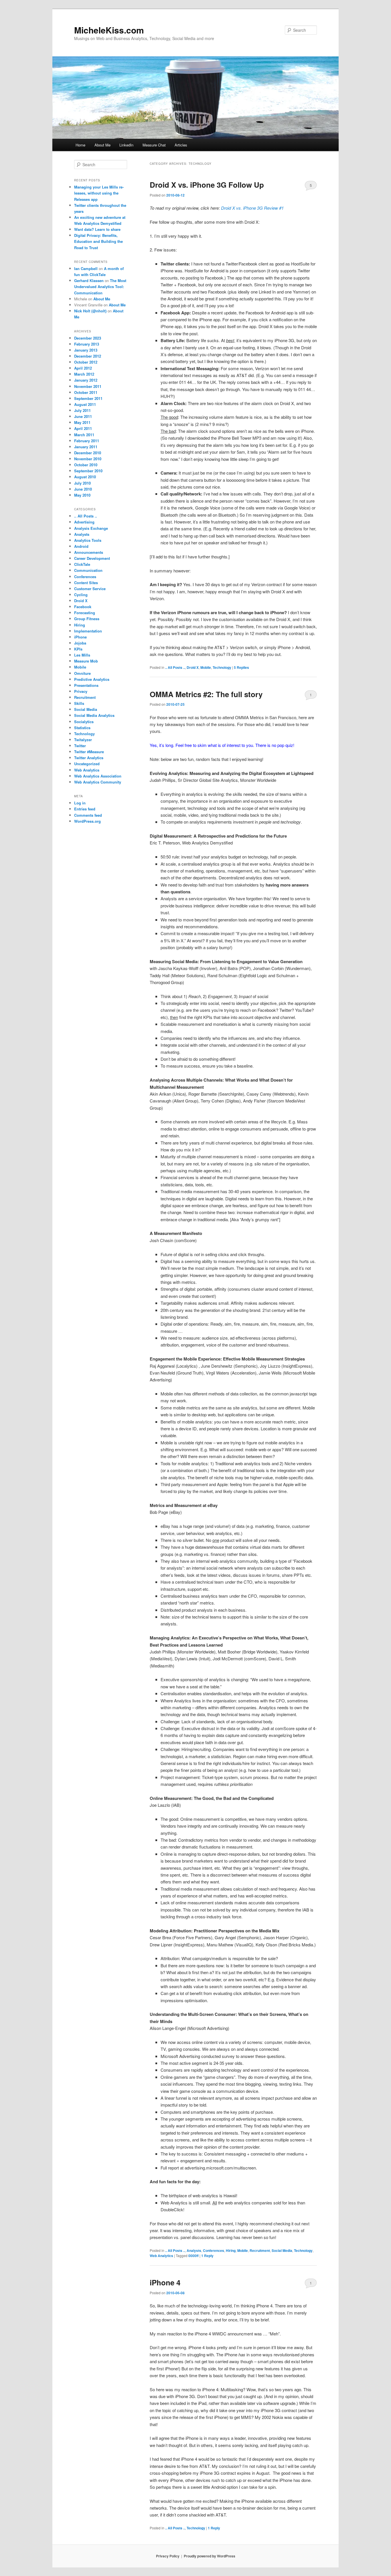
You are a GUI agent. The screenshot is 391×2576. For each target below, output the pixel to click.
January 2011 (86, 447)
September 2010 (88, 471)
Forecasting (85, 613)
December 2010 (88, 453)
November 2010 (88, 459)
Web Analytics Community (98, 782)
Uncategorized (87, 764)
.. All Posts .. (175, 667)
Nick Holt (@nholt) (90, 311)
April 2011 (83, 428)
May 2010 (82, 495)
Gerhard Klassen (89, 280)
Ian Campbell (86, 268)
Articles (181, 145)
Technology (222, 667)
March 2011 (84, 435)
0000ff (193, 2256)
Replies (241, 667)
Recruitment (260, 2250)
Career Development (92, 558)
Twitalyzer (83, 740)
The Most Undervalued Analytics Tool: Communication (100, 286)
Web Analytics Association (98, 776)
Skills (79, 703)
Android (81, 546)
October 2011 (86, 392)
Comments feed (88, 815)
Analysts (194, 2250)
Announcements (89, 552)
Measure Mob (86, 661)
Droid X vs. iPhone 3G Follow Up (207, 185)
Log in (80, 803)
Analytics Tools (88, 540)
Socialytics (84, 722)
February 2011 (87, 441)
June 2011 (83, 416)
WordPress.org (87, 821)
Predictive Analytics (92, 679)
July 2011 (82, 410)
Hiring (231, 2250)
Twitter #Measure (89, 752)
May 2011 (82, 422)
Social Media (282, 2250)
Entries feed (85, 809)
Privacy (81, 691)
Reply (207, 2256)
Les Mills (82, 655)
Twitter (80, 746)
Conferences (214, 2250)
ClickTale (82, 564)
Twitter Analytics (89, 758)
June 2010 (83, 489)
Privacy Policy (168, 2556)
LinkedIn (126, 145)
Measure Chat (154, 145)
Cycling (81, 595)
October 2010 (86, 465)
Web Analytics (161, 2256)
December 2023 (88, 338)
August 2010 (85, 477)
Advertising (84, 522)
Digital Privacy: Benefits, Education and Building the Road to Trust (98, 241)
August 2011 (85, 404)
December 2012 (88, 356)
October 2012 (86, 362)
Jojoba (80, 643)
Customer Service (90, 589)
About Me (102, 145)
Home (80, 145)
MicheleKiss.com (109, 30)
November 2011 (88, 386)
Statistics (82, 728)
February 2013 (87, 344)
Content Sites (86, 583)
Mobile (206, 667)
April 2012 (83, 368)
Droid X (193, 667)
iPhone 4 (165, 2282)
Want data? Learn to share (97, 229)
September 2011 (88, 398)
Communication (88, 570)
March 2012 (84, 374)
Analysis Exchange (91, 528)
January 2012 (86, 380)
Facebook (83, 607)
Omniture (82, 673)
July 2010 (82, 483)
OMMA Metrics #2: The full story (206, 694)
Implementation (88, 631)
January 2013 (86, 350)
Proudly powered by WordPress (210, 2556)
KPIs (78, 649)
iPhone (80, 637)
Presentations (86, 685)
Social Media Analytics (94, 715)
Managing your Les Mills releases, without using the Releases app (99, 193)
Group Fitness (87, 619)
